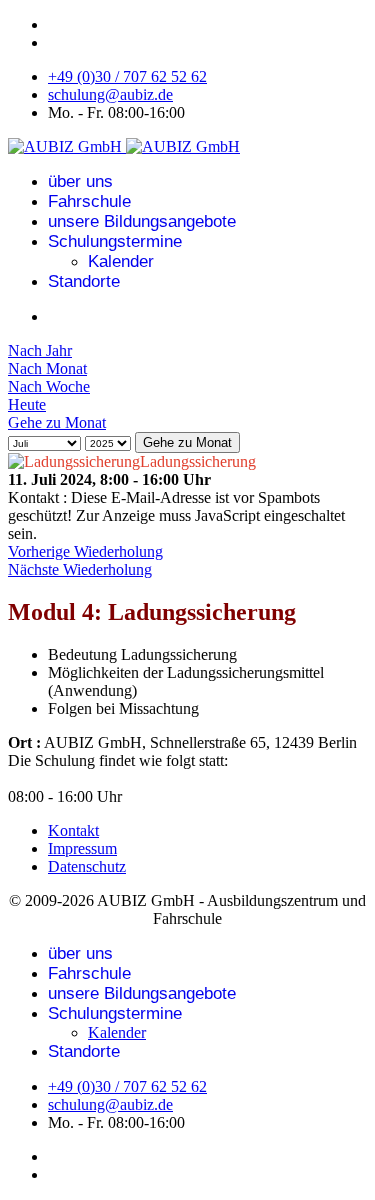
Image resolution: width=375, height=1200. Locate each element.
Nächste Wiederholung (80, 569)
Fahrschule (89, 201)
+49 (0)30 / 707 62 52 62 (127, 76)
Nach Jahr (40, 350)
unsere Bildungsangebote (142, 221)
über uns (80, 181)
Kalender (121, 261)
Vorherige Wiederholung (85, 551)
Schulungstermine (115, 241)
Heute (27, 404)
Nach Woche (49, 386)
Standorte (84, 281)
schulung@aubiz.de (110, 94)
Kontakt (73, 830)
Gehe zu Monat (57, 422)
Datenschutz (87, 866)
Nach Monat (47, 368)
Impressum (82, 848)
